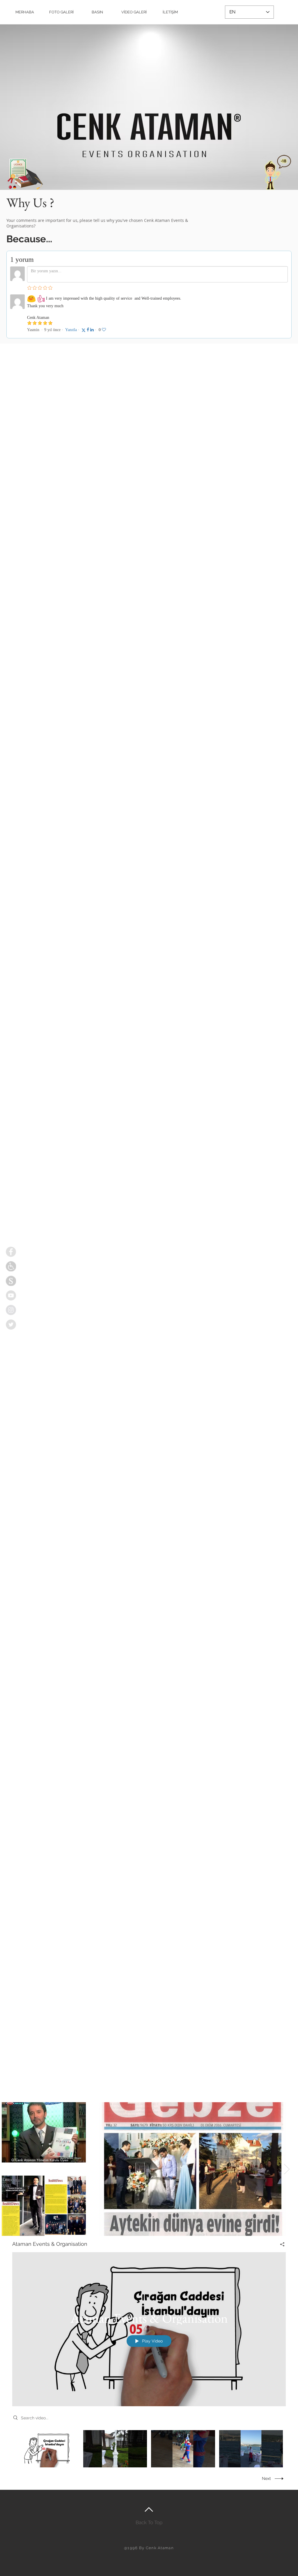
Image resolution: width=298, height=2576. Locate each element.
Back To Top (149, 2522)
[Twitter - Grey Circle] (11, 1325)
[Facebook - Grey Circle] (11, 1252)
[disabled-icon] (11, 1266)
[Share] (280, 2244)
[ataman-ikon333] (11, 1281)
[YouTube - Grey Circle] (11, 1295)
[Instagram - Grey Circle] (11, 1310)
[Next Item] (287, 2169)
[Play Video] (47, 2449)
